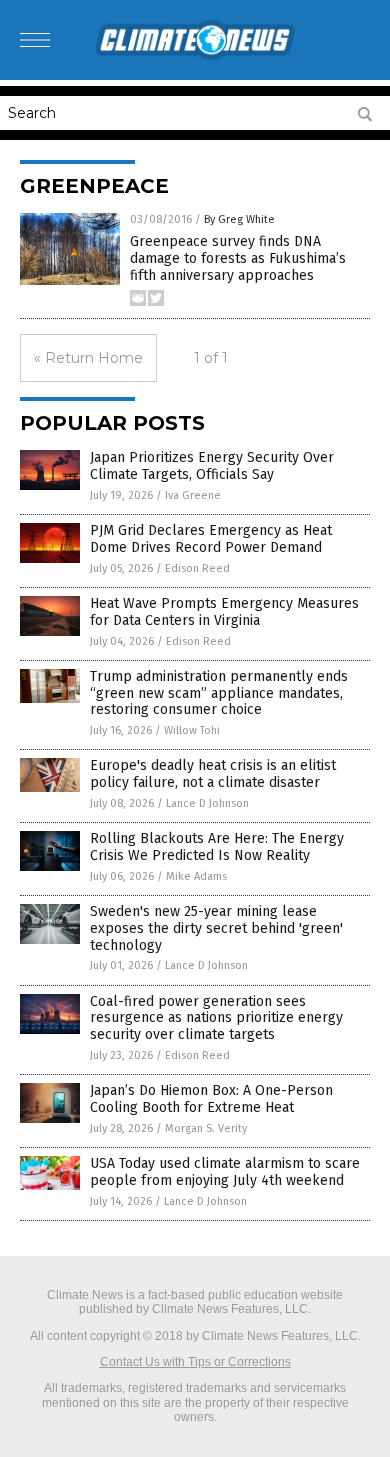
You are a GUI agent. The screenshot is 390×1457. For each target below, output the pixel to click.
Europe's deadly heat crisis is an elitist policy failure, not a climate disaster (213, 774)
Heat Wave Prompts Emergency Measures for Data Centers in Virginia (224, 612)
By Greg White (239, 219)
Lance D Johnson (207, 803)
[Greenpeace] (195, 56)
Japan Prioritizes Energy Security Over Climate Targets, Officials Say (212, 466)
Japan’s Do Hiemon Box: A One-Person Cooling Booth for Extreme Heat (211, 1099)
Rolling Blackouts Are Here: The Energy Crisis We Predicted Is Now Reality (217, 847)
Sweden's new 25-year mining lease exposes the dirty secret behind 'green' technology (216, 928)
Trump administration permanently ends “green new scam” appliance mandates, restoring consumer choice (219, 693)
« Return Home (88, 358)
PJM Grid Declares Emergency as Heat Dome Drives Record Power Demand (211, 539)
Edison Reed (197, 568)
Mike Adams (196, 876)
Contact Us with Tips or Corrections (195, 1362)
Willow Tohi (192, 730)
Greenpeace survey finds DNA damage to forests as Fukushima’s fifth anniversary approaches (238, 258)
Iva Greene (193, 495)
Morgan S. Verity (206, 1128)
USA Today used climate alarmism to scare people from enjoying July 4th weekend (225, 1172)
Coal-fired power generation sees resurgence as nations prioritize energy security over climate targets (216, 1018)
